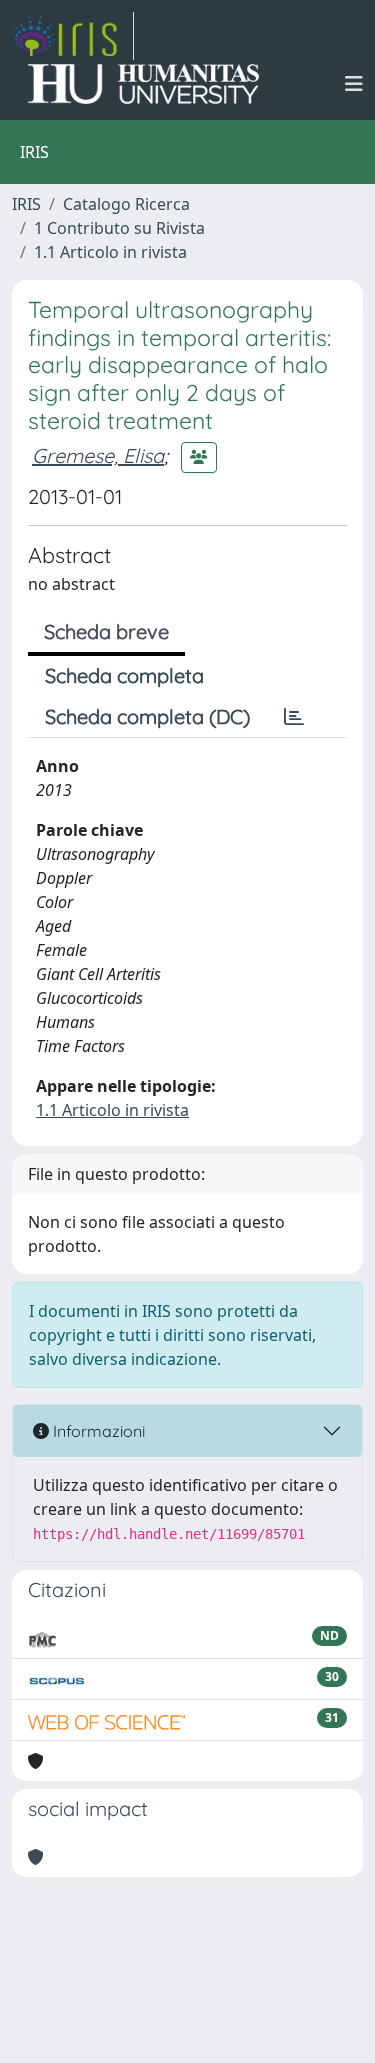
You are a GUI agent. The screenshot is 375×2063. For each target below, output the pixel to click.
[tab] (294, 717)
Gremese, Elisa (98, 455)
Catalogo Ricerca (126, 204)
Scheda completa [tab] (124, 675)
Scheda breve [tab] (106, 631)
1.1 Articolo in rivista (110, 252)
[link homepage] (73, 36)
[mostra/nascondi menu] (354, 84)
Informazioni (97, 1431)
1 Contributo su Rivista (119, 228)
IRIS (26, 204)
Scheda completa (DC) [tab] (147, 716)
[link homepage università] (143, 84)
